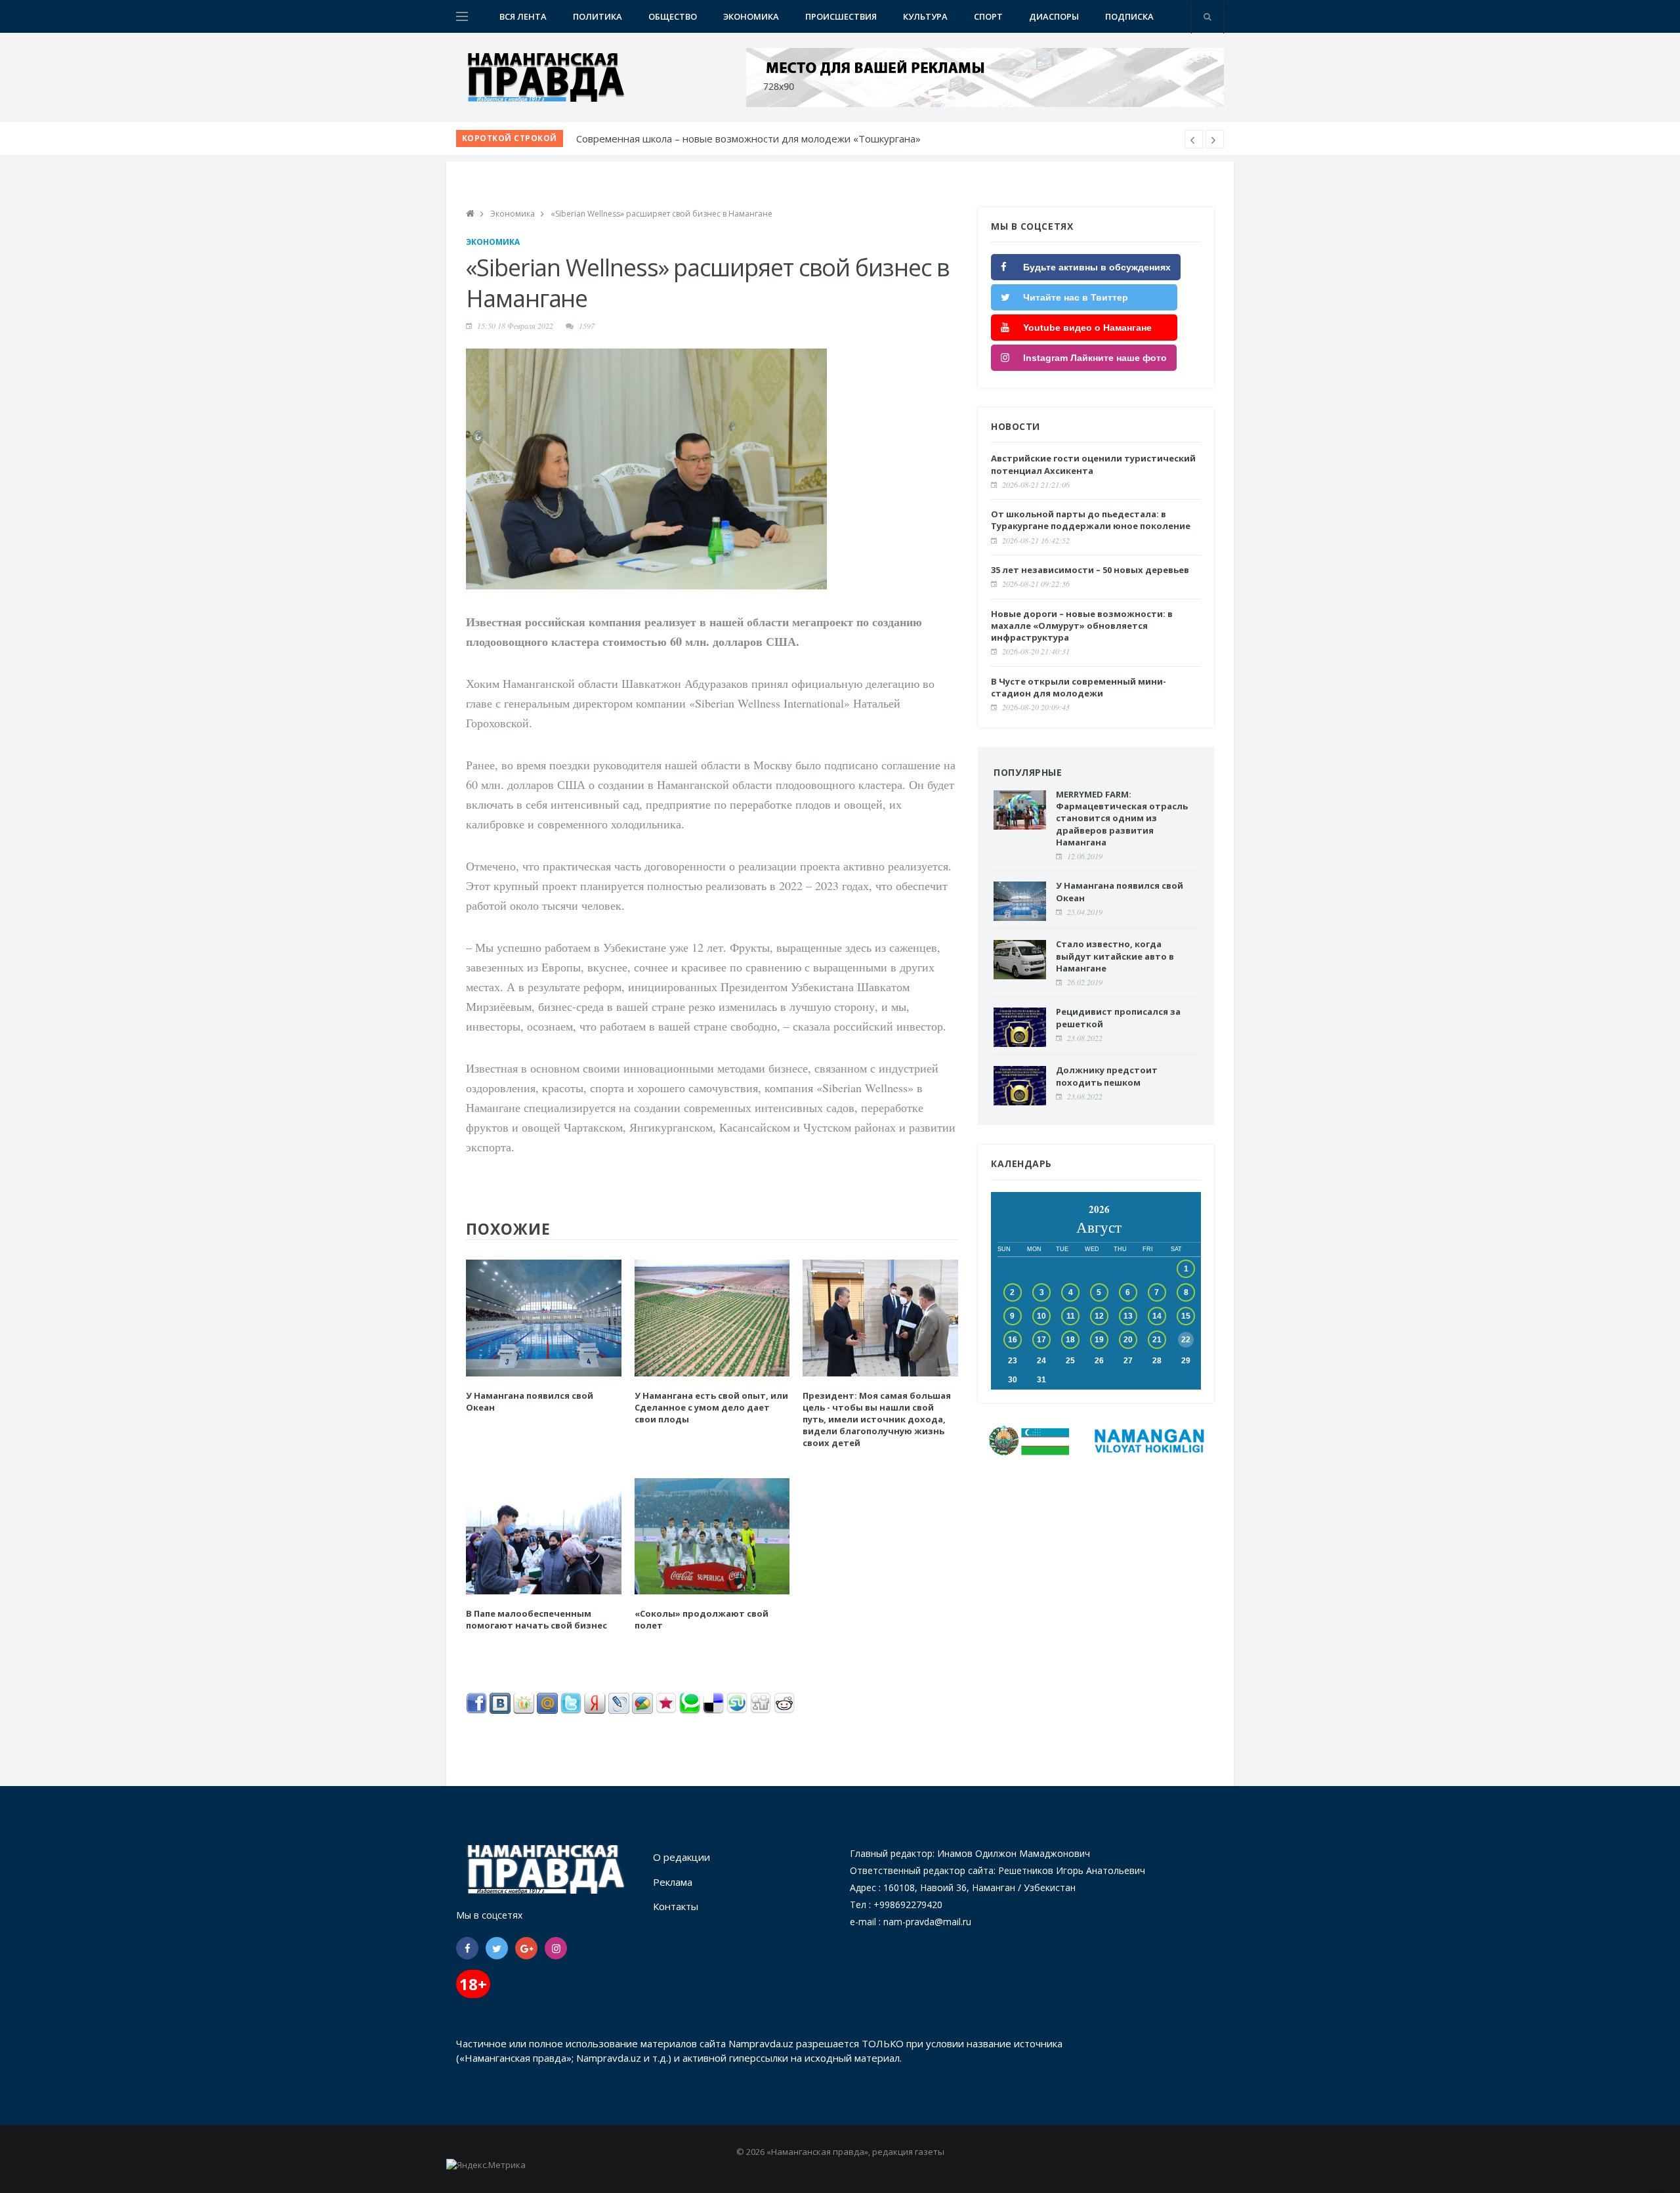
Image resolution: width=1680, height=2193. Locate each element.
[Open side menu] (462, 16)
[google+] (526, 1948)
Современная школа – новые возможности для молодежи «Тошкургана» (748, 138)
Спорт (988, 16)
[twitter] (497, 1948)
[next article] (1194, 139)
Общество (673, 16)
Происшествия (841, 16)
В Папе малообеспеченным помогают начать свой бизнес (536, 1619)
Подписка (1129, 16)
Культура (925, 16)
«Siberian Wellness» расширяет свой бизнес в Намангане (661, 214)
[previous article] (1215, 139)
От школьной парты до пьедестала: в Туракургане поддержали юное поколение (1091, 520)
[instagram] (556, 1948)
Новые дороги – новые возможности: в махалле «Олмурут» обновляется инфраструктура (1082, 626)
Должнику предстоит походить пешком (1107, 1076)
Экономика (751, 16)
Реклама (673, 1882)
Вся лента (523, 16)
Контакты (676, 1906)
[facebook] (467, 1948)
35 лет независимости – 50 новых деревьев (1090, 570)
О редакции (682, 1857)
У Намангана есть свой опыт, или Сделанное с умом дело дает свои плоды (711, 1407)
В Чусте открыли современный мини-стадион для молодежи (1079, 687)
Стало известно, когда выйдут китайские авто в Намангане (1115, 956)
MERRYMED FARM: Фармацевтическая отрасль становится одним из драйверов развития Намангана (1122, 818)
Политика (598, 16)
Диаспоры (1054, 16)
